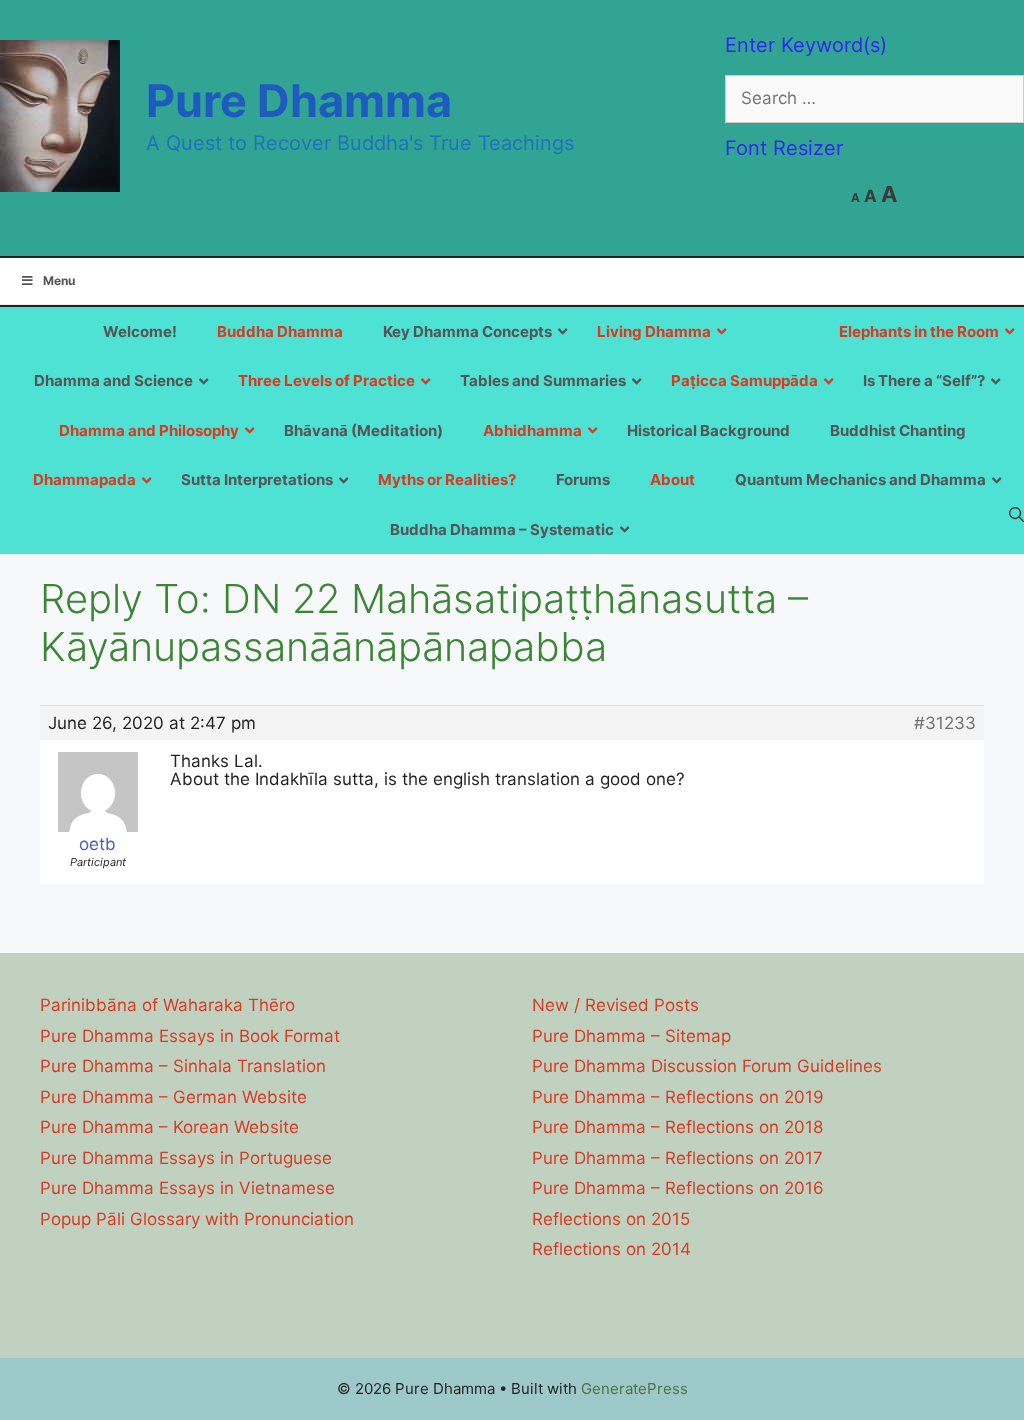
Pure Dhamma (299, 100)
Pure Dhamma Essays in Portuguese (186, 1158)
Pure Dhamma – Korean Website (169, 1127)
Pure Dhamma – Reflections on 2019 (678, 1097)
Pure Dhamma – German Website (173, 1097)
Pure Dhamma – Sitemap (631, 1036)
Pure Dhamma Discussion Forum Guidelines (707, 1066)
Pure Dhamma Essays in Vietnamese (187, 1188)
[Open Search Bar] (1016, 514)
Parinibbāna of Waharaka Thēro (167, 1005)
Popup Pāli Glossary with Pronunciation (197, 1219)
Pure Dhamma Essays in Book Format (190, 1036)
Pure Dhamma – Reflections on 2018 (677, 1127)
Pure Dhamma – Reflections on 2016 (678, 1188)
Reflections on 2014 (611, 1249)
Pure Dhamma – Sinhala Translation (183, 1066)
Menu (59, 280)
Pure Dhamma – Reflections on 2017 (677, 1158)
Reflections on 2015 (611, 1219)
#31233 (945, 723)
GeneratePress (634, 1388)
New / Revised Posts (615, 1005)
